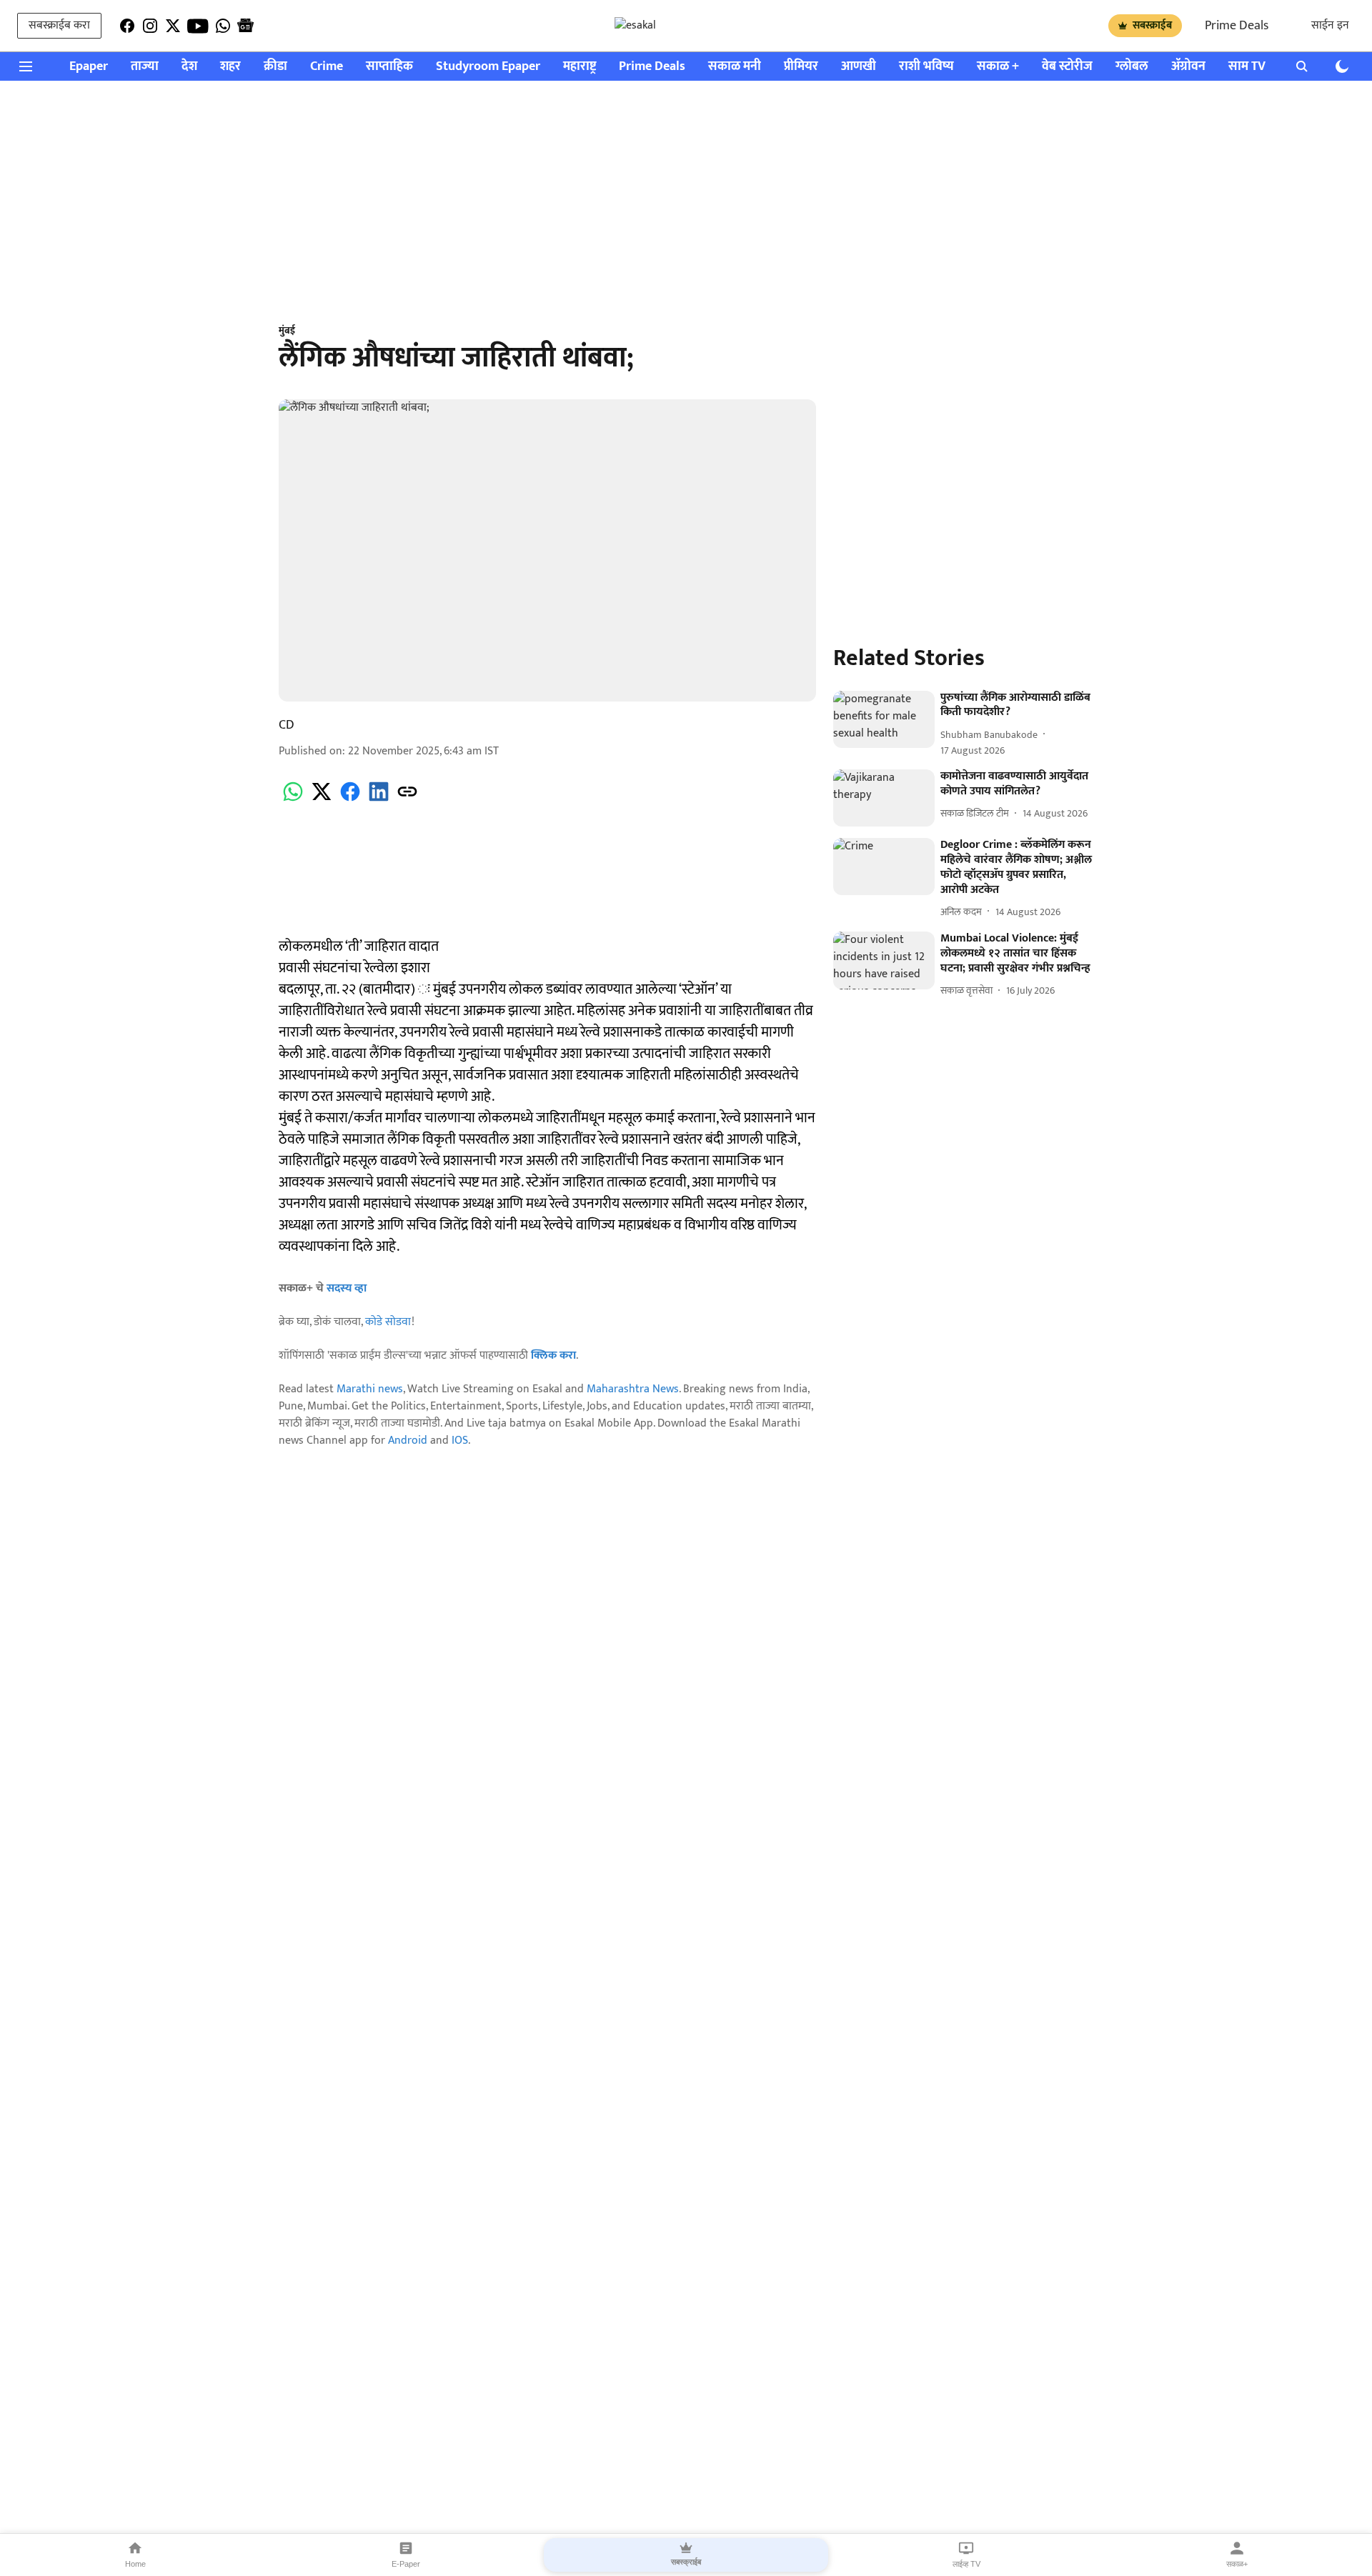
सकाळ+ (1237, 2564)
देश (189, 67)
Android (408, 1441)
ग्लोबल (1132, 67)
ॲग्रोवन (1188, 67)
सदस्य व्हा (347, 1288)
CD (287, 725)
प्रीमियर (801, 67)
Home (135, 2564)
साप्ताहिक (389, 67)
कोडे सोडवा (388, 1322)
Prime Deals (1237, 26)
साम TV (1247, 67)
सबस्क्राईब (1152, 25)
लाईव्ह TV (966, 2564)
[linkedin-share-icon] (379, 800)
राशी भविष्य (926, 67)
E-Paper (406, 2564)
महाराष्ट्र (580, 67)
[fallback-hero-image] (884, 719)
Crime (327, 67)
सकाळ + (998, 67)
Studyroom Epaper (488, 67)
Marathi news (370, 1389)
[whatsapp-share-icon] (293, 800)
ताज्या (145, 67)
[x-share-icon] (322, 800)
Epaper (89, 67)
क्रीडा (275, 67)
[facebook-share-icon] (350, 800)
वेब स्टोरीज (1067, 67)
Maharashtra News (633, 1389)
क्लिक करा (553, 1356)
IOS (460, 1441)
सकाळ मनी (735, 67)
